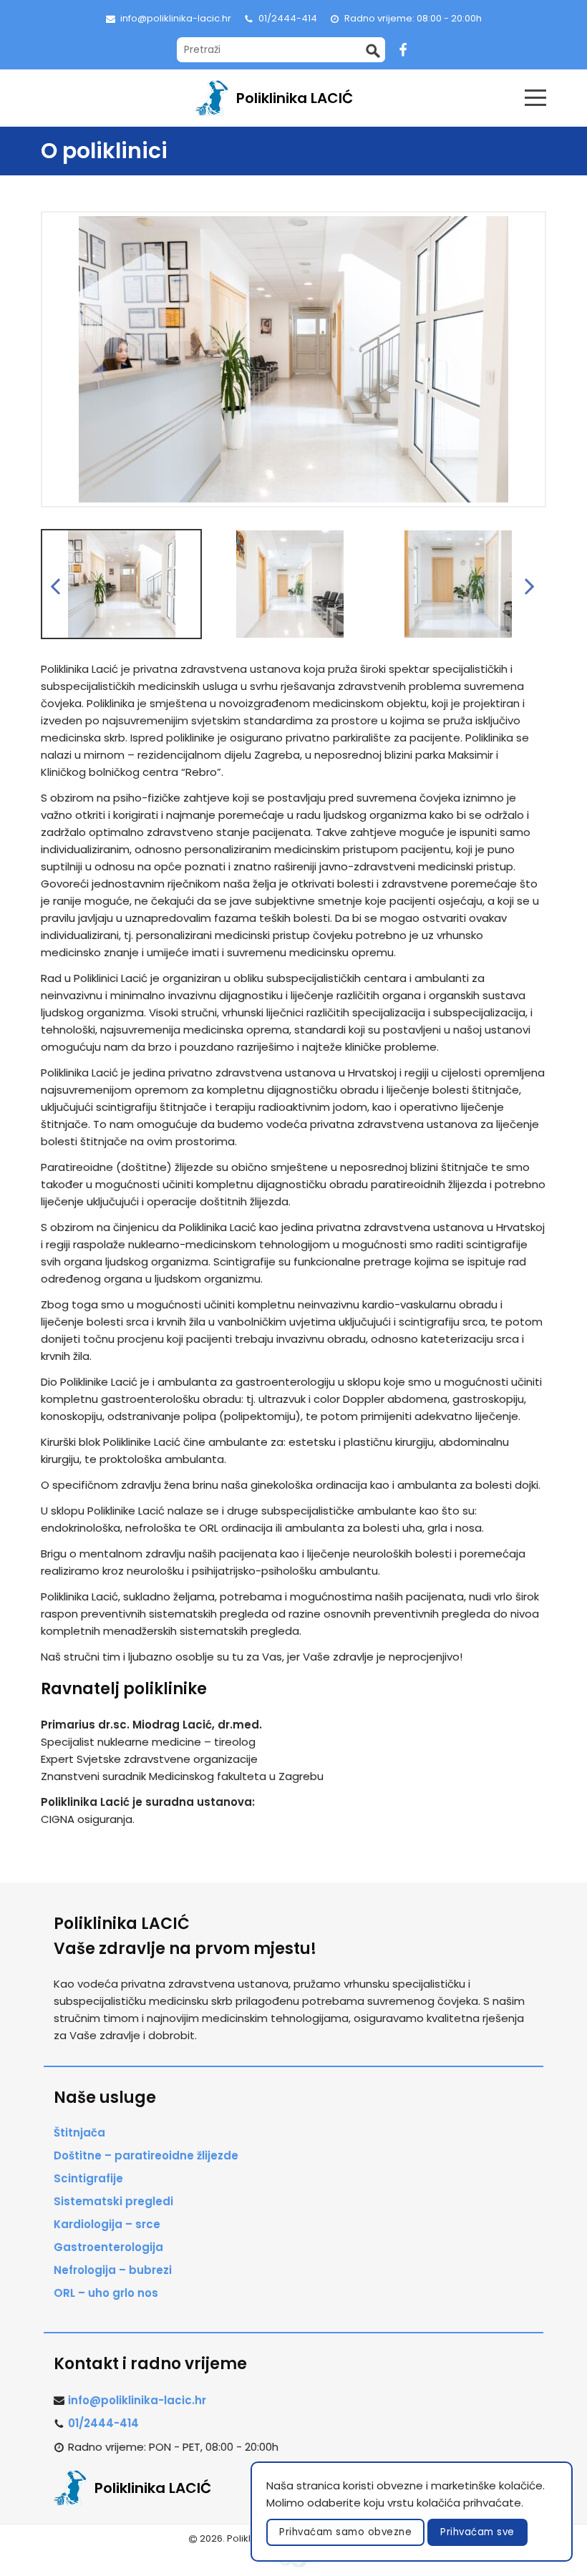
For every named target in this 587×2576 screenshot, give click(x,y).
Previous (57, 585)
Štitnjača (79, 2133)
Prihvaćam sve (477, 2532)
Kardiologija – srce (107, 2224)
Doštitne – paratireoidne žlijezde (146, 2155)
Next (531, 585)
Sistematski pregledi (113, 2201)
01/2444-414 (288, 18)
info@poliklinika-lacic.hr (176, 18)
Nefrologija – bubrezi (113, 2270)
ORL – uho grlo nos (106, 2293)
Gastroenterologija (108, 2247)
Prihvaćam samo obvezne (345, 2532)
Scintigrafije (88, 2178)
